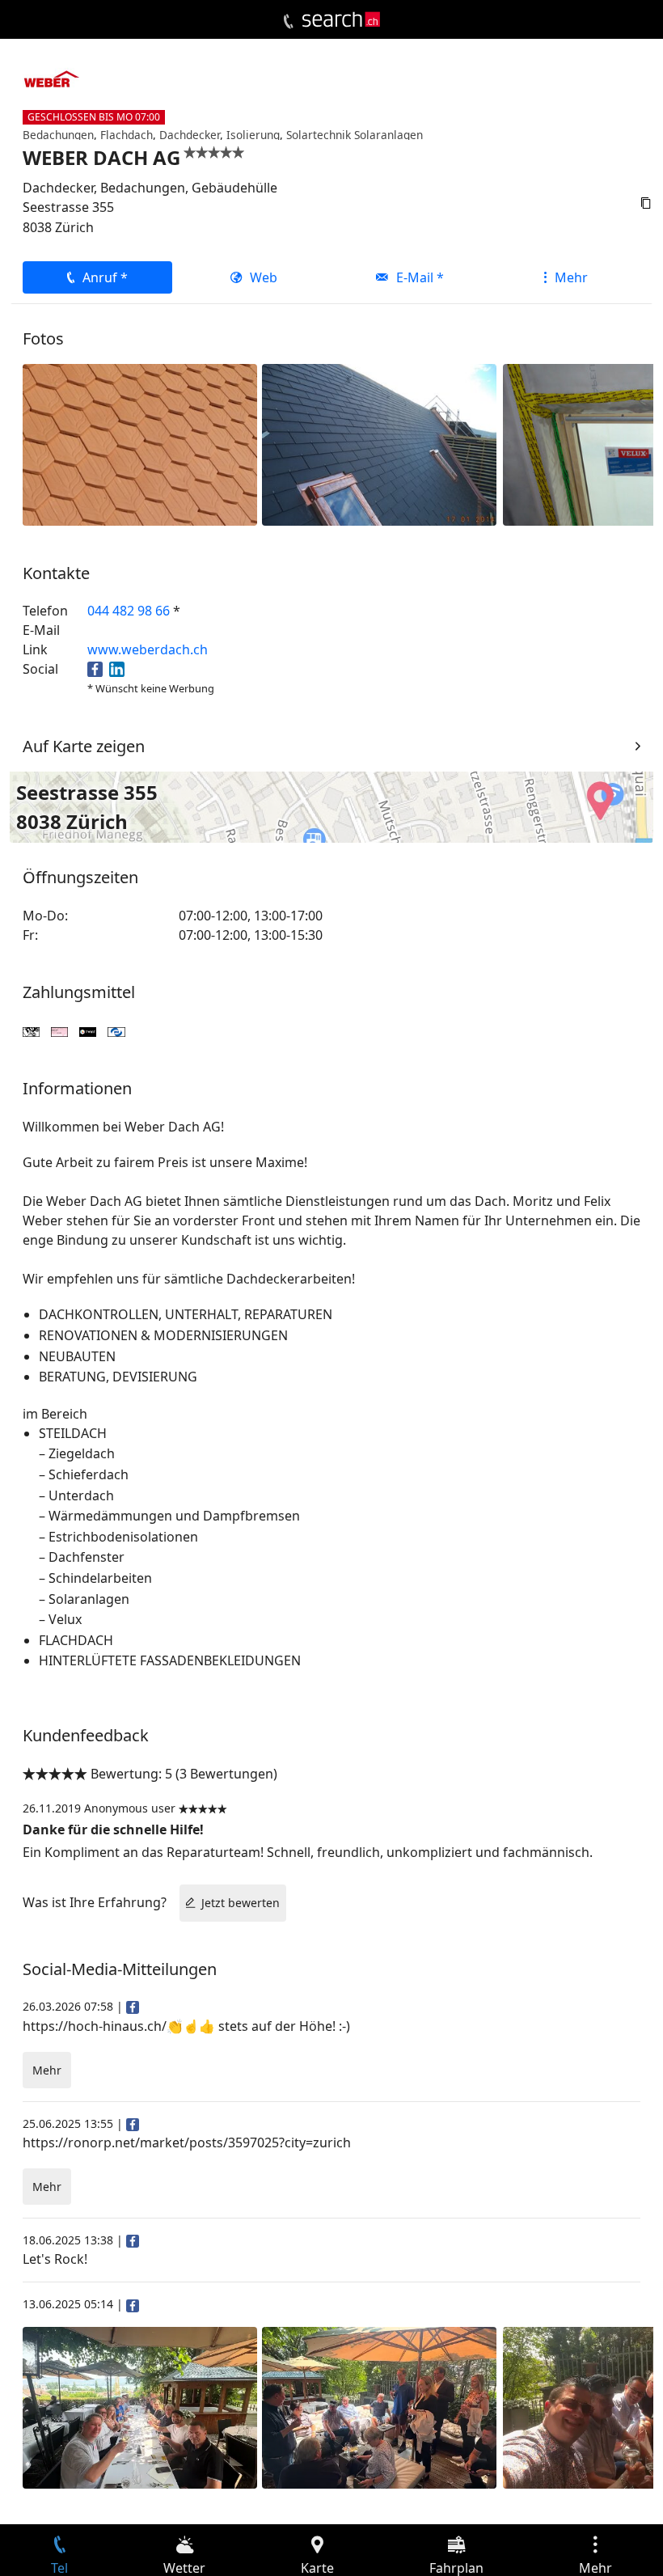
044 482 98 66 (129, 611)
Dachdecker (190, 135)
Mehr (571, 277)
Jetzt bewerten (241, 1903)
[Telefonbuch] (288, 22)
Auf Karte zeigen (84, 746)
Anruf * (105, 277)
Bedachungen (58, 135)
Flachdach (127, 135)
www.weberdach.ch (148, 649)
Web (264, 277)
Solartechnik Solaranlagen (355, 135)
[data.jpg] (379, 443)
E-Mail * (420, 277)
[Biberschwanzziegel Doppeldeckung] (140, 443)
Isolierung (253, 135)
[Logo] (341, 19)
